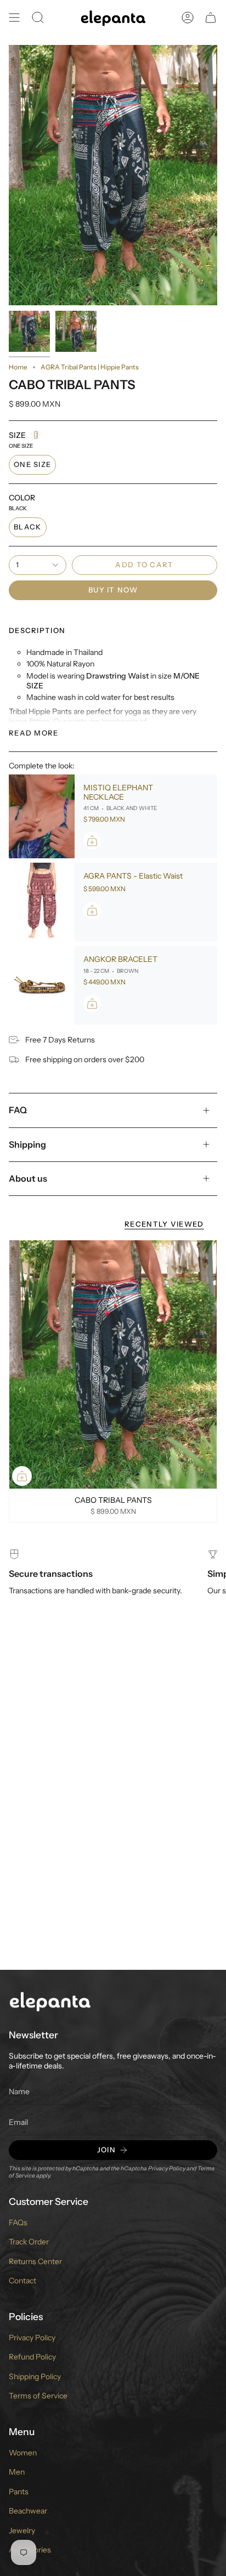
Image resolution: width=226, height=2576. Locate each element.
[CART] (211, 18)
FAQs (18, 2222)
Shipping (27, 1144)
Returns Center (35, 2261)
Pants (19, 2492)
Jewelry (22, 2531)
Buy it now (113, 590)
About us (28, 1178)
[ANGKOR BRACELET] (42, 985)
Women (23, 2453)
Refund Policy (32, 2357)
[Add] (92, 841)
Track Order (29, 2242)
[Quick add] (22, 1476)
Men (17, 2472)
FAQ (18, 1110)
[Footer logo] (50, 2001)
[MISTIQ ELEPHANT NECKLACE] (42, 817)
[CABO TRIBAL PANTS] (113, 1365)
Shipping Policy (35, 2376)
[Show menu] (14, 18)
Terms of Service (38, 2396)
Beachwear (28, 2511)
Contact (22, 2281)
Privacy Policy (167, 2168)
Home (18, 367)
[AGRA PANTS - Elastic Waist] (42, 902)
